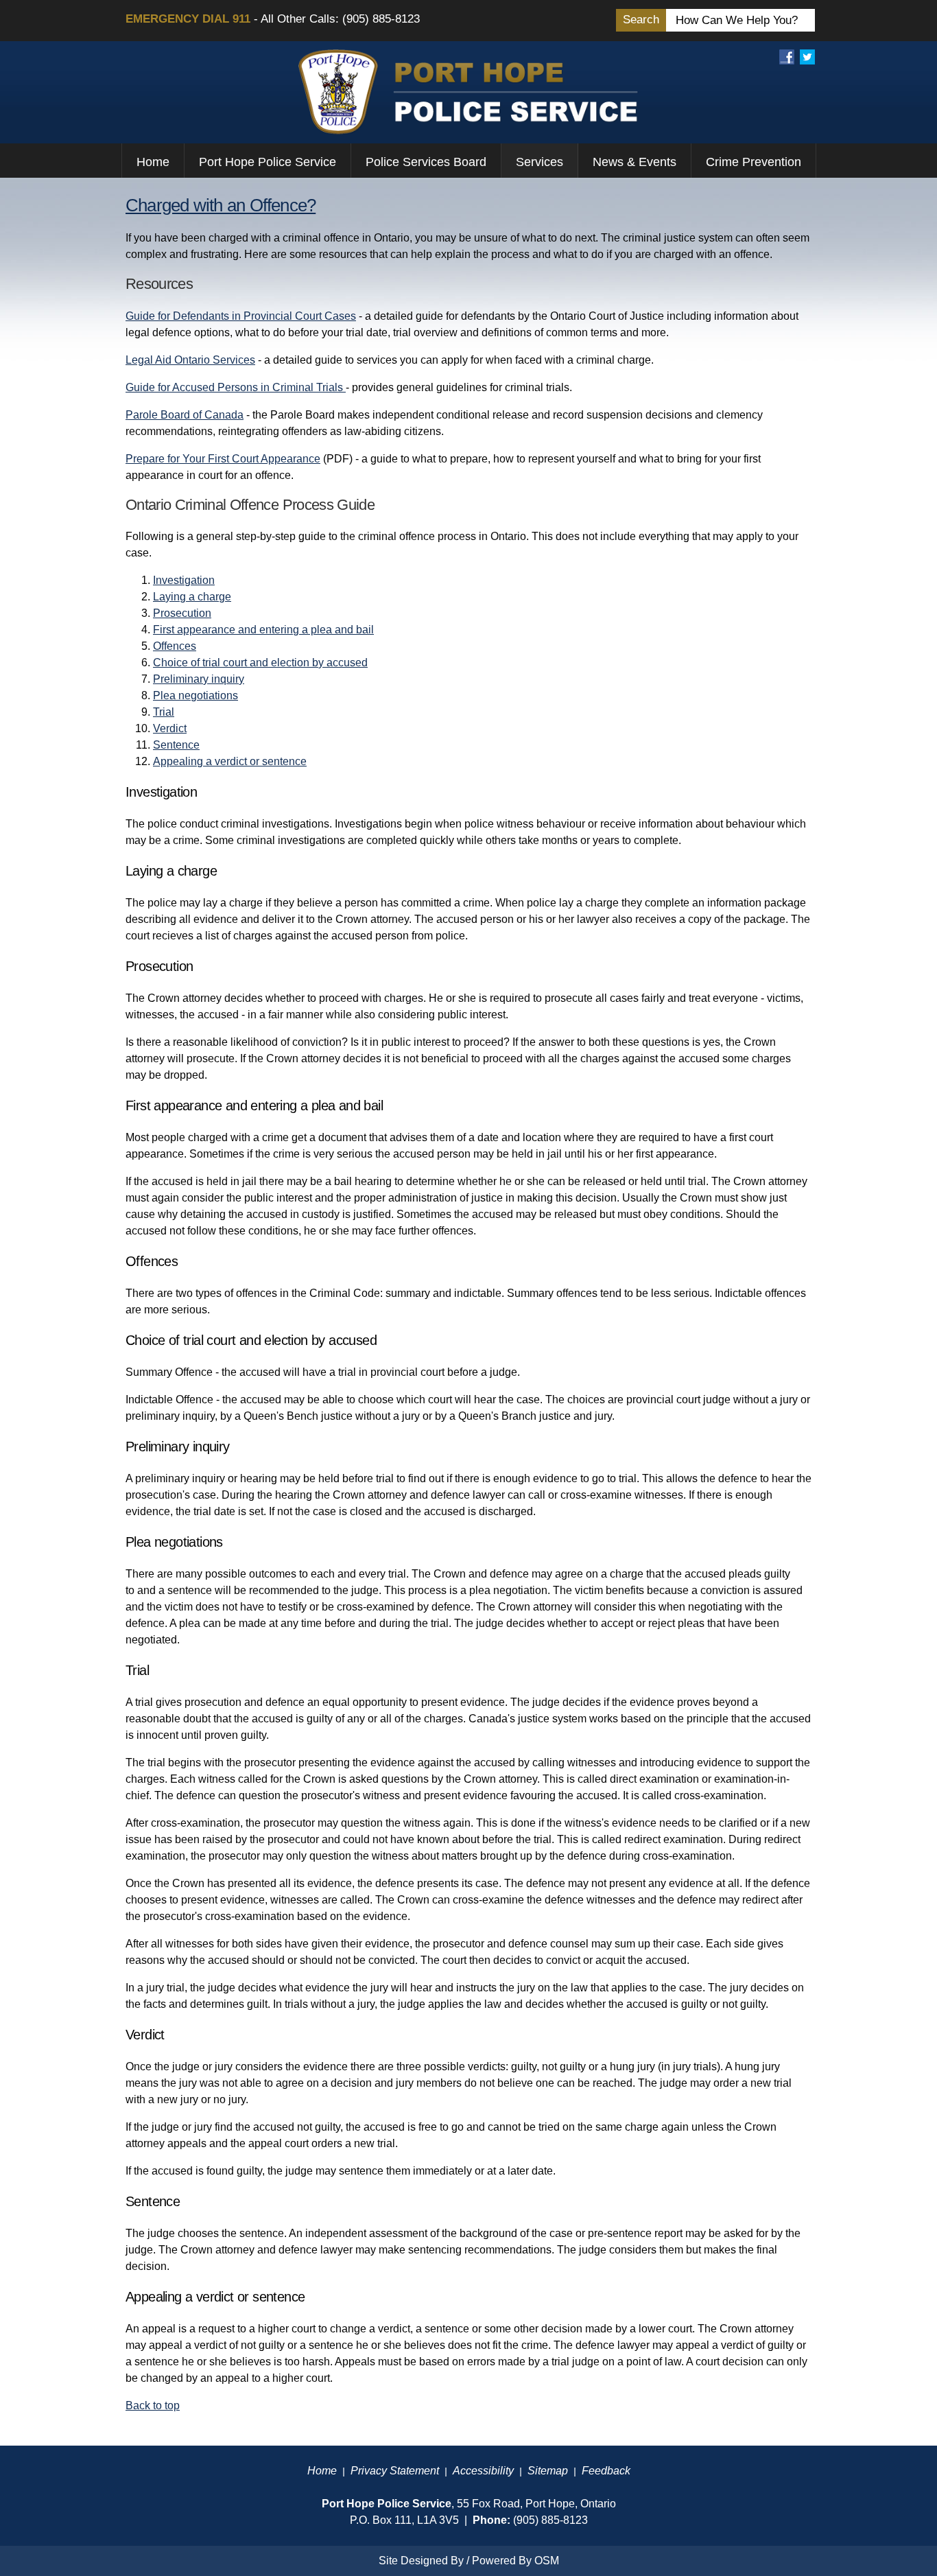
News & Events (634, 162)
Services (539, 162)
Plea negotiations (195, 695)
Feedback (606, 2471)
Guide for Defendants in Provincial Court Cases (241, 316)
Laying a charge (192, 597)
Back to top (153, 2405)
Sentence (176, 745)
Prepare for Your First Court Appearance (223, 459)
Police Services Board (426, 162)
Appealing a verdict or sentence (230, 761)
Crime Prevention (754, 162)
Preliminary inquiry (199, 679)
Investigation (184, 580)
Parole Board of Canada (185, 415)
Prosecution (182, 613)
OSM (547, 2561)
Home (153, 162)
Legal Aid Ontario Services (190, 360)
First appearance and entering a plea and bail (263, 630)
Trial (164, 712)
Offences (175, 646)
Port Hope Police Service (268, 162)
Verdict (170, 728)
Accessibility (483, 2471)
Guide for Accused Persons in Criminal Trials (236, 387)
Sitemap (548, 2471)
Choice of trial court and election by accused (260, 663)
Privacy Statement (395, 2471)
